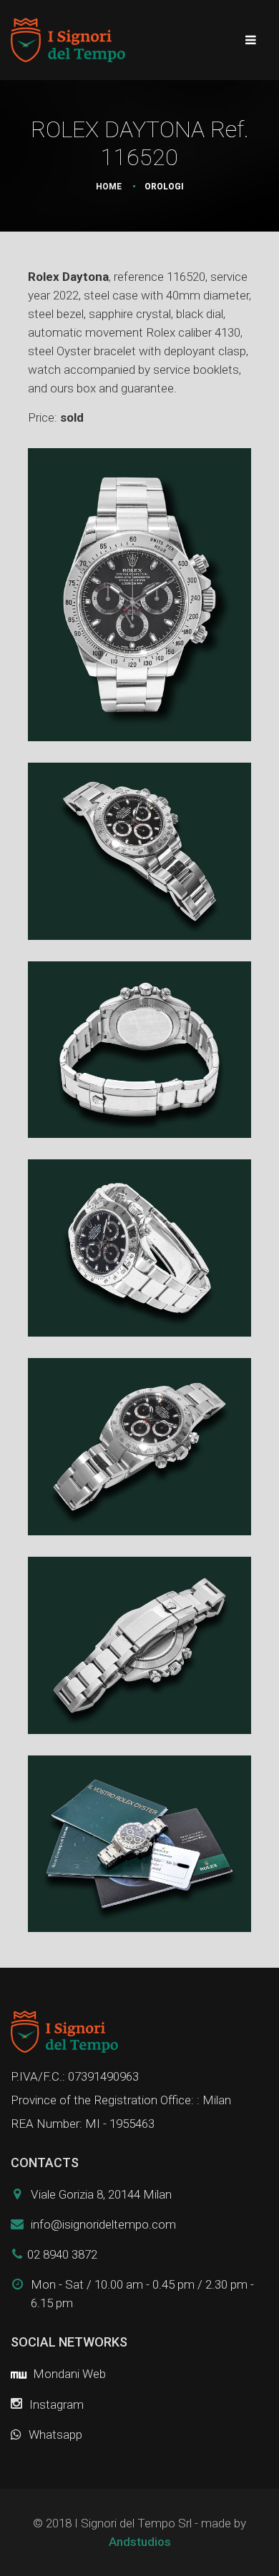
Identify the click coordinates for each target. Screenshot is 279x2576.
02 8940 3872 (62, 2254)
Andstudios (140, 2542)
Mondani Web (68, 2374)
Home (109, 187)
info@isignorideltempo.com (103, 2224)
